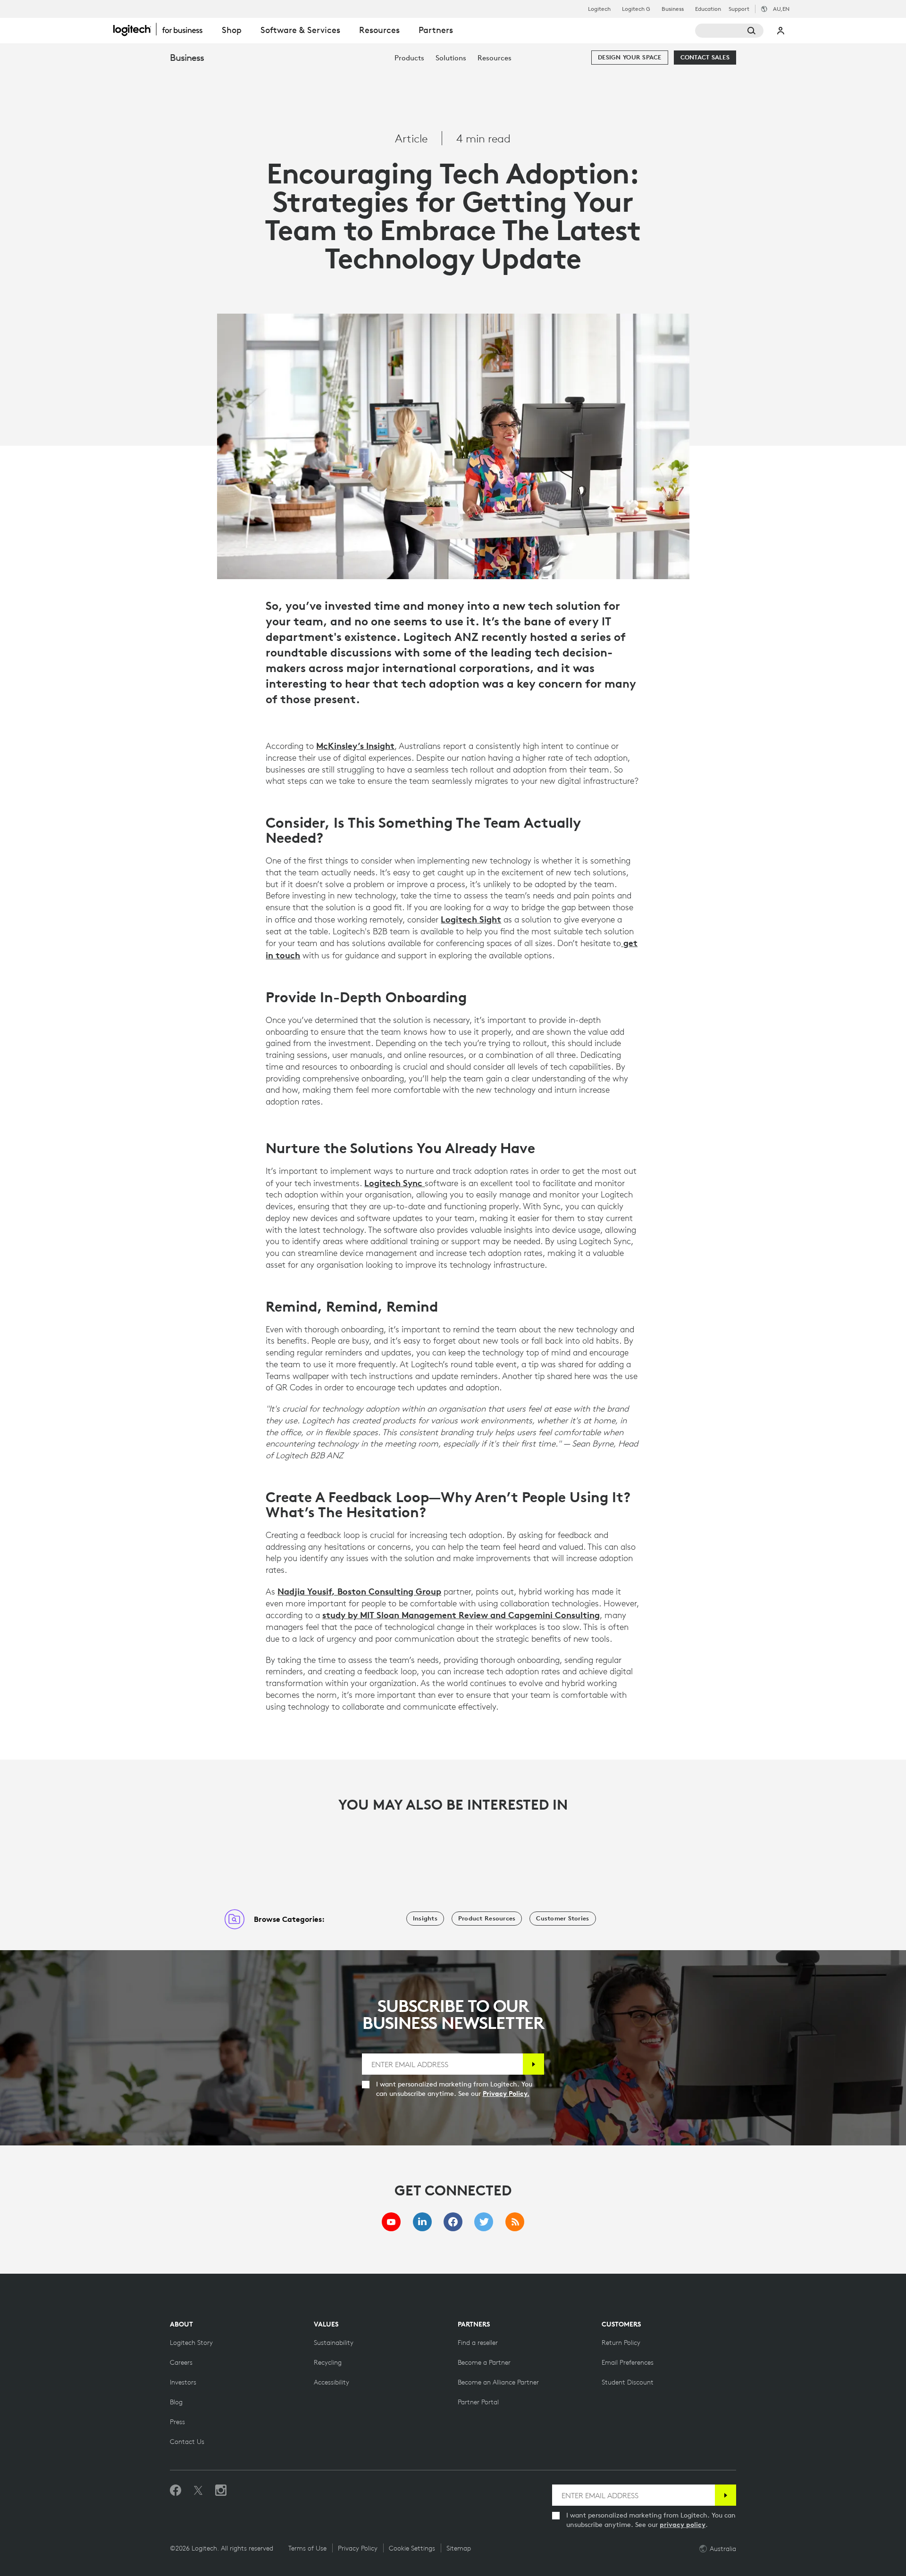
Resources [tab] (379, 30)
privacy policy (683, 2525)
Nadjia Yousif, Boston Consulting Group (359, 1591)
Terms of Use (307, 2548)
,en (781, 9)
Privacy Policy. (506, 2094)
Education (708, 9)
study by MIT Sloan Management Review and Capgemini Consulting (461, 1615)
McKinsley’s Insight (355, 746)
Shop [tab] (232, 30)
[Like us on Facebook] (176, 2491)
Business (673, 9)
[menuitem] (409, 58)
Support (739, 9)
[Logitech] (163, 29)
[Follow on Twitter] (198, 2491)
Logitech (599, 9)
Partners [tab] (436, 30)
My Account (781, 31)
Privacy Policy (358, 2548)
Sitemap (459, 2548)
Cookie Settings (412, 2548)
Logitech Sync (394, 1183)
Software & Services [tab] (300, 30)
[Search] (729, 31)
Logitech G (636, 9)
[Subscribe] (533, 2064)
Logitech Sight (471, 919)
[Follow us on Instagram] (221, 2491)
